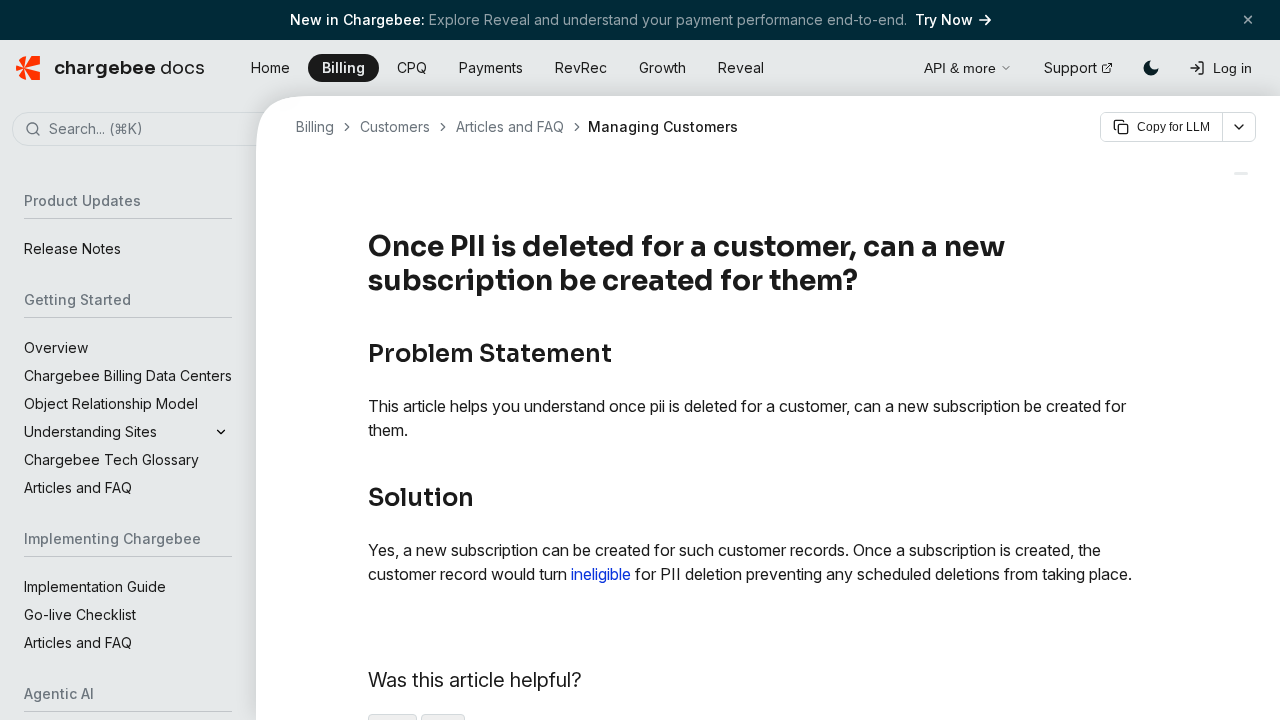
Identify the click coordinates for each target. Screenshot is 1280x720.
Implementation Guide (95, 586)
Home (270, 67)
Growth (662, 67)
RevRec (581, 67)
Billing (343, 67)
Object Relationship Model (111, 403)
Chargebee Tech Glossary (111, 459)
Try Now (944, 19)
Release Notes (72, 248)
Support (1070, 67)
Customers (395, 126)
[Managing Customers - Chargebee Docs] (1241, 173)
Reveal (741, 67)
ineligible (601, 574)
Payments (491, 67)
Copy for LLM (1173, 127)
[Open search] (886, 65)
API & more (960, 68)
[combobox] (158, 130)
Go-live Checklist (80, 614)
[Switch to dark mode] (1151, 68)
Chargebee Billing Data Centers (128, 375)
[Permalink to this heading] (869, 281)
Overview (56, 347)
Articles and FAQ (78, 487)
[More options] (1239, 127)
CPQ (412, 67)
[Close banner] (1248, 19)
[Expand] (221, 432)
